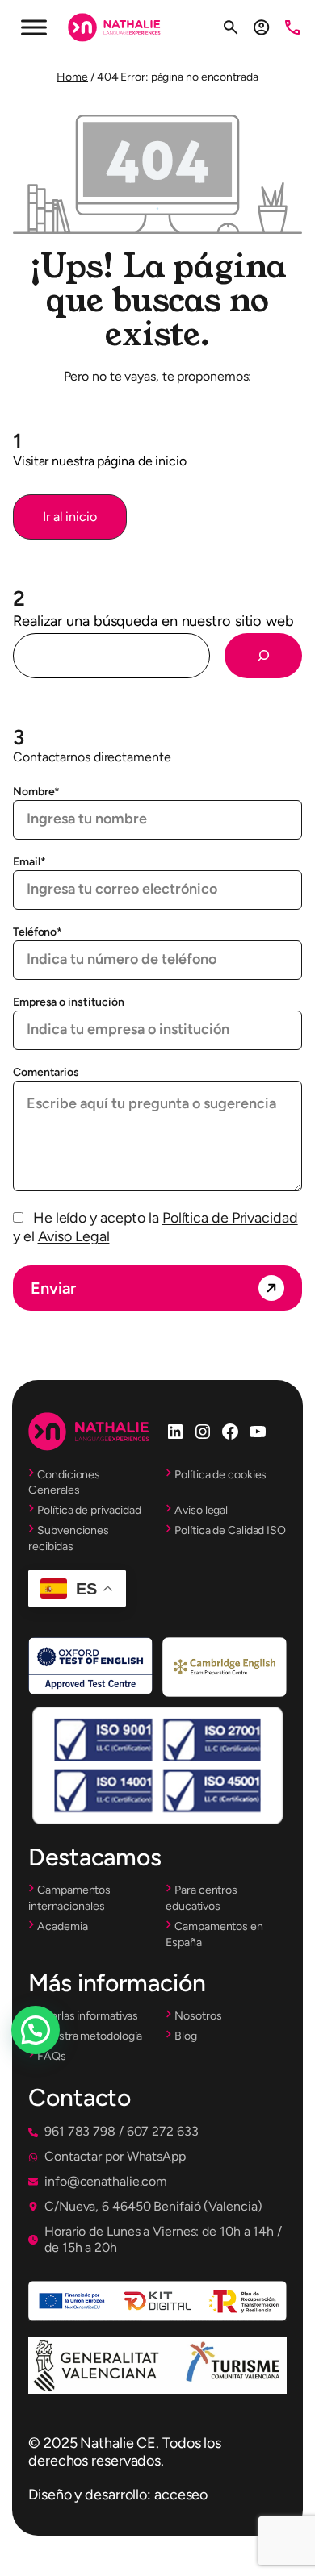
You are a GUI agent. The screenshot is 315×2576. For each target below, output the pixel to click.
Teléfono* (38, 932)
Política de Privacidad (230, 1218)
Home (72, 77)
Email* (29, 862)
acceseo (181, 2495)
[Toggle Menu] (34, 27)
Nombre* (36, 792)
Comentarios (46, 1072)
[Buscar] (263, 656)
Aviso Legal (74, 1236)
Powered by (58, 2069)
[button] (70, 517)
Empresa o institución (69, 1002)
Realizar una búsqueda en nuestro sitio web (153, 621)
